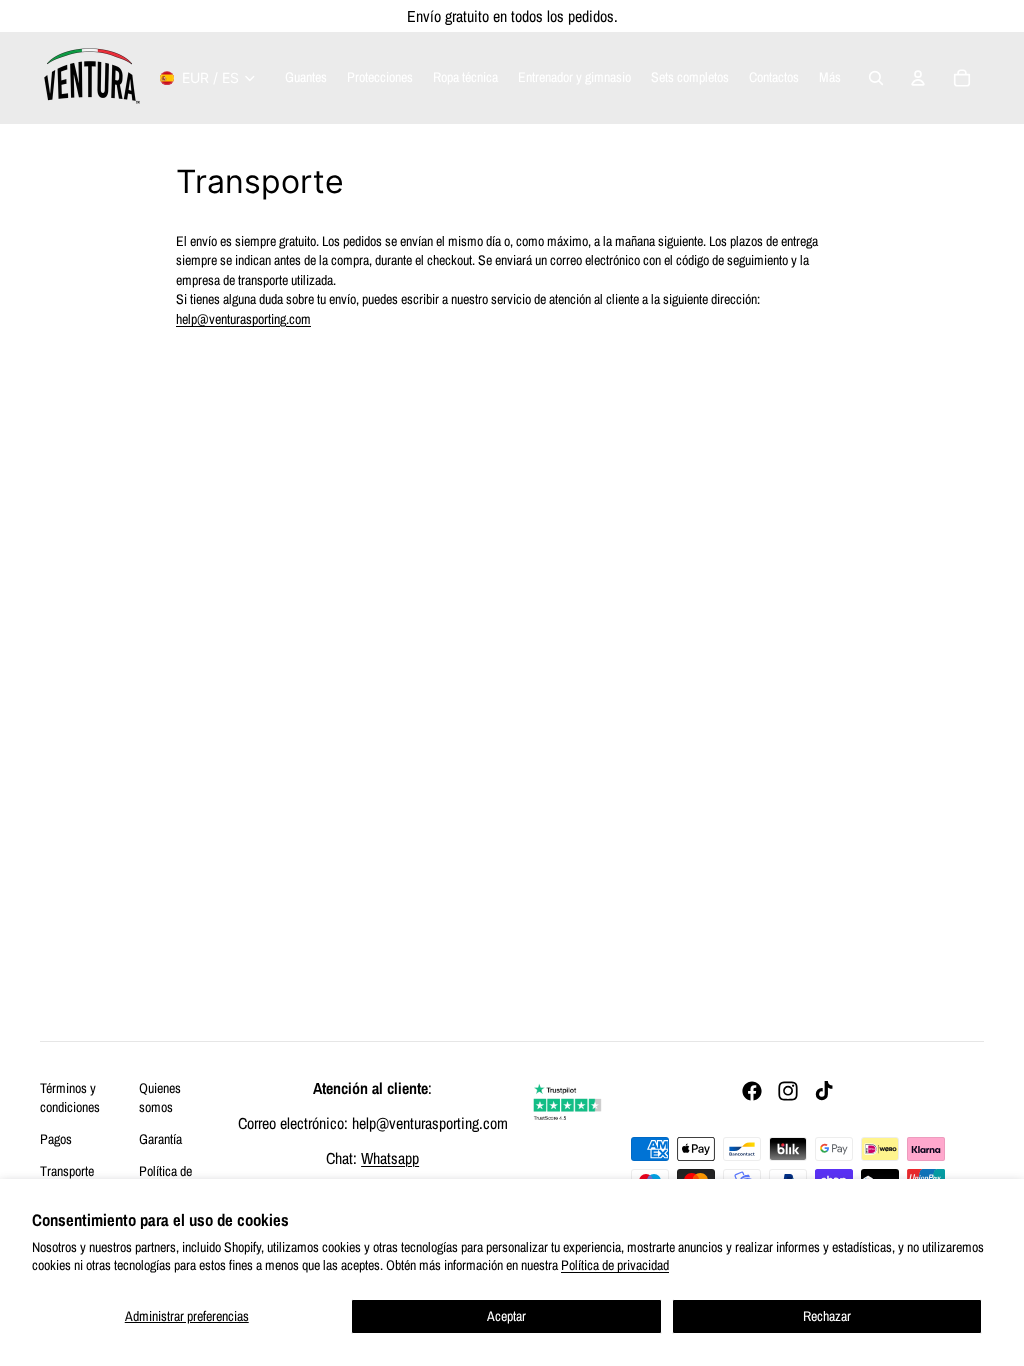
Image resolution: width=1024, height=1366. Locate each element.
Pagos (56, 1139)
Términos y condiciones (70, 1098)
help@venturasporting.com (243, 319)
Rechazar (827, 1316)
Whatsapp (390, 1158)
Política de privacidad (615, 1265)
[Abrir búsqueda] (876, 78)
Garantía (160, 1139)
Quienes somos (160, 1098)
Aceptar (506, 1316)
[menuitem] (830, 78)
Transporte (67, 1171)
